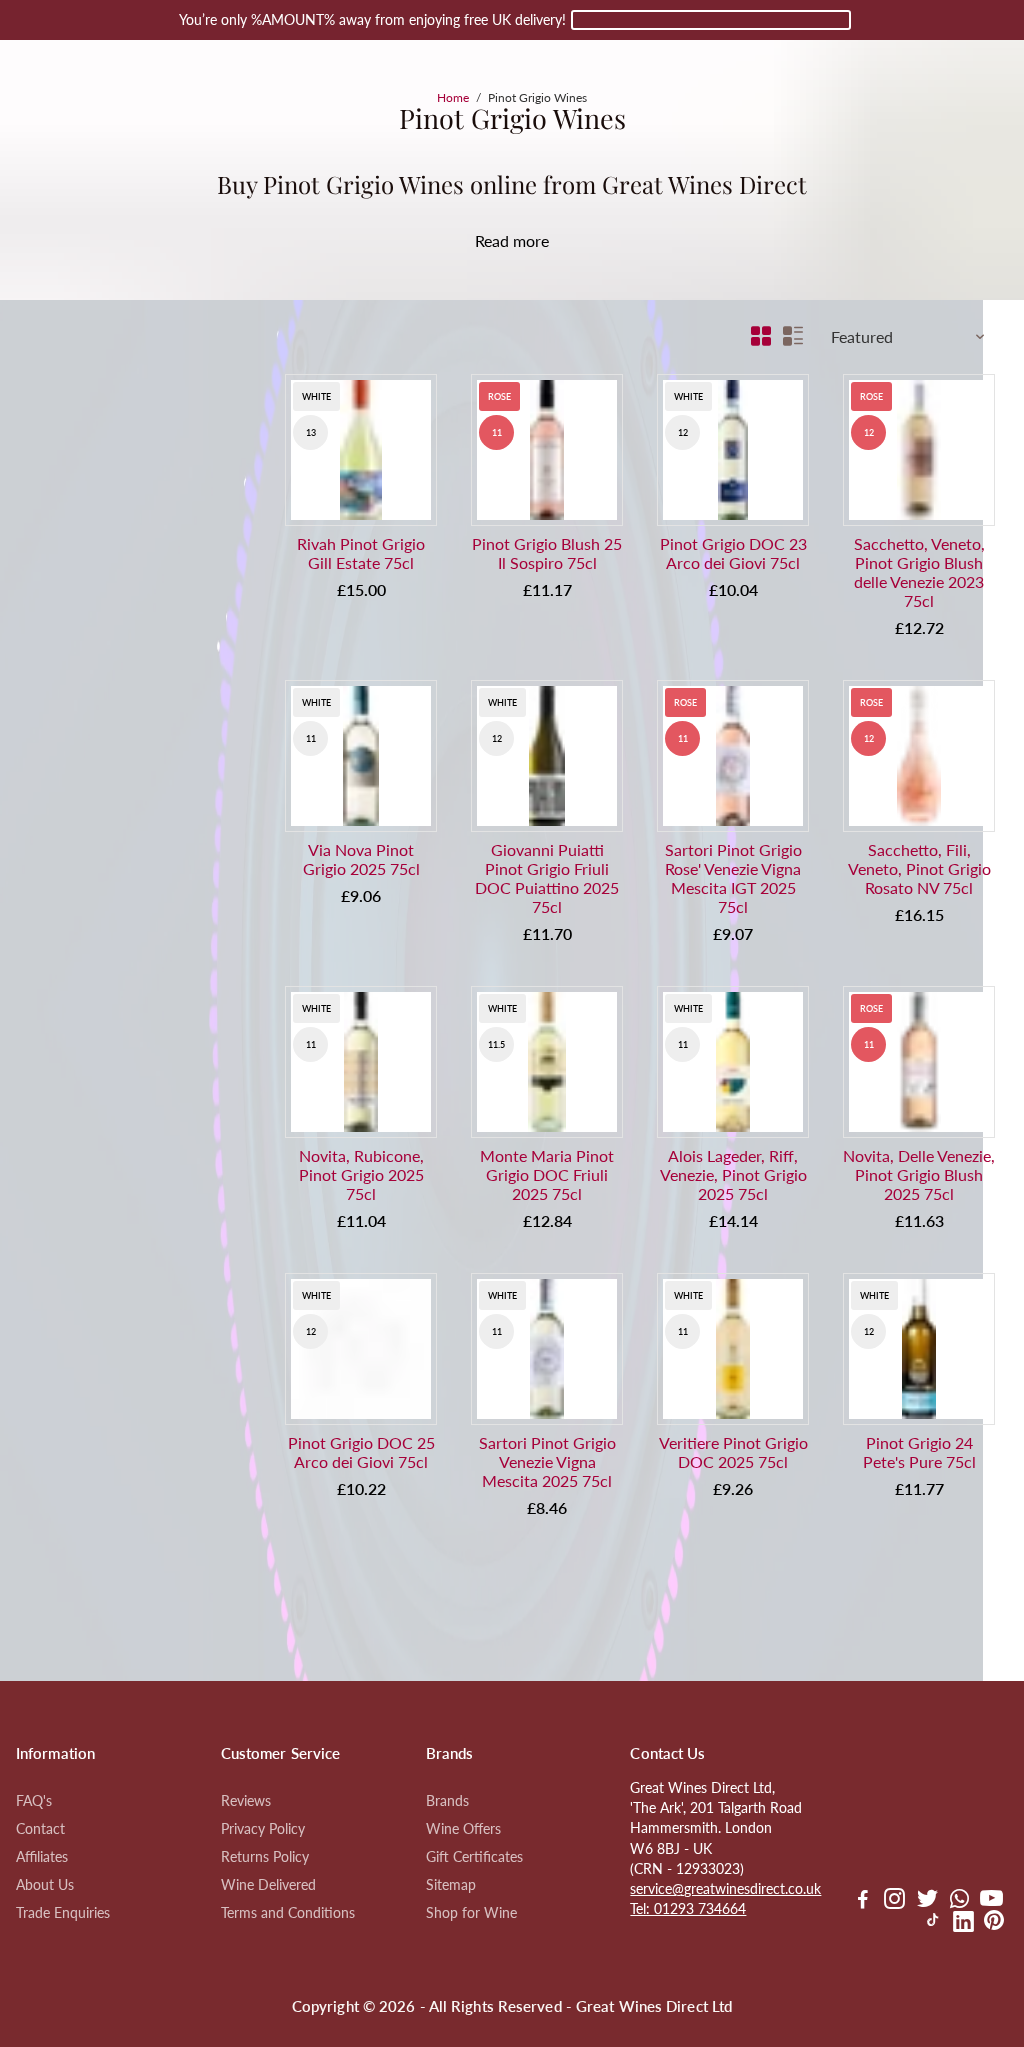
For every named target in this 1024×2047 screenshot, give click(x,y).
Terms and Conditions (288, 1913)
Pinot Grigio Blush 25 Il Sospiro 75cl (547, 553)
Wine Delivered (268, 1885)
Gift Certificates (474, 1857)
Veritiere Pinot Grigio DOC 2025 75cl (733, 1452)
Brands (447, 1801)
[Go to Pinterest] (994, 1924)
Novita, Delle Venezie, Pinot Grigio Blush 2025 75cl (919, 1174)
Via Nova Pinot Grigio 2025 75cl (361, 859)
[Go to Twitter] (927, 1901)
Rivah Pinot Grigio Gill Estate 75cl (361, 553)
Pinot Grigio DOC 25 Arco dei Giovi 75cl (361, 1452)
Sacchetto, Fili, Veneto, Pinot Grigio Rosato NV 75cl (919, 868)
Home (453, 97)
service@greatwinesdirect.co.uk (725, 1889)
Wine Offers (463, 1829)
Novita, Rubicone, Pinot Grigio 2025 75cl (361, 1174)
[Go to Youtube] (991, 1901)
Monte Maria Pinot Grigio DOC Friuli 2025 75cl (547, 1174)
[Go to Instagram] (894, 1901)
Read (492, 240)
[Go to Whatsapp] (959, 1901)
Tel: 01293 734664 (688, 1909)
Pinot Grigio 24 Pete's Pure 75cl (919, 1452)
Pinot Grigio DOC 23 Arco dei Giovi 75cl (733, 553)
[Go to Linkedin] (963, 1924)
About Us (45, 1885)
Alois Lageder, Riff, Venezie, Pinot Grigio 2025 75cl (733, 1174)
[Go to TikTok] (933, 1924)
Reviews (246, 1801)
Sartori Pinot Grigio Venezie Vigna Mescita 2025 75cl (547, 1461)
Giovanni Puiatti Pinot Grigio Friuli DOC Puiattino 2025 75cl (547, 878)
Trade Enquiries (63, 1913)
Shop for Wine (471, 1913)
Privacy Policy (263, 1829)
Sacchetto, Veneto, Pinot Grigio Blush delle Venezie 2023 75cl (919, 572)
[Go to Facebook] (863, 1901)
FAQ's (34, 1801)
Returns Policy (265, 1857)
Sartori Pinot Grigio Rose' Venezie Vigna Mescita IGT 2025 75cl (733, 878)
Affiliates (42, 1857)
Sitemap (451, 1885)
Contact (40, 1829)
